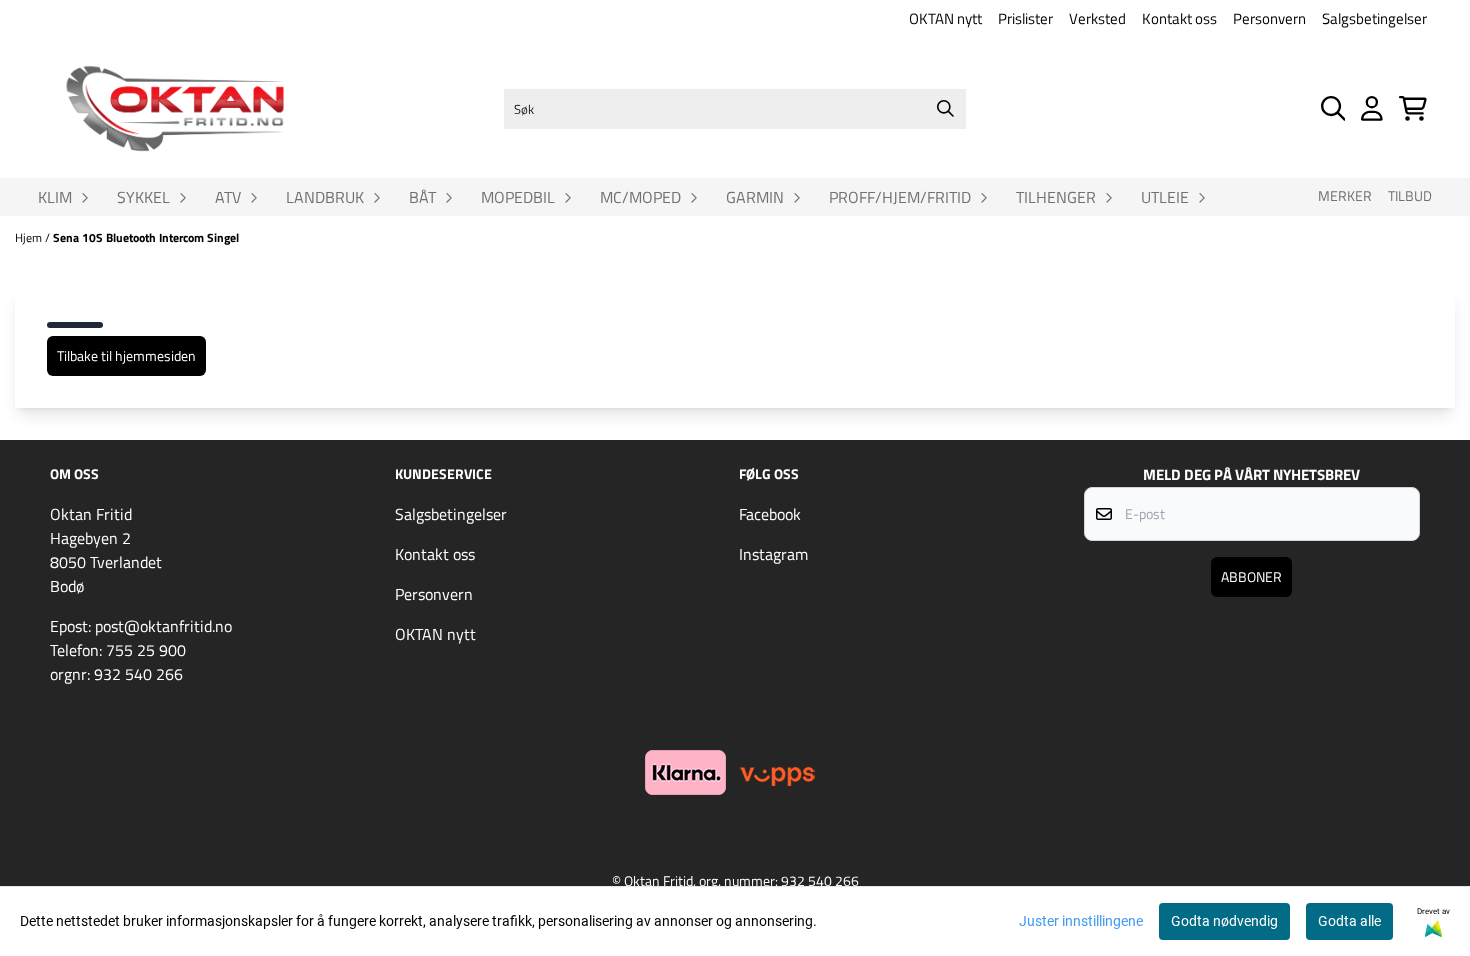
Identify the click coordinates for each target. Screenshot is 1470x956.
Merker (1345, 196)
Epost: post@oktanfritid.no (141, 626)
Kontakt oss (1179, 18)
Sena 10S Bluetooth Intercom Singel (146, 237)
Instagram (773, 554)
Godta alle (1349, 921)
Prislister (1025, 18)
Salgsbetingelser (1374, 18)
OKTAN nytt (945, 18)
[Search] (946, 109)
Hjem (30, 237)
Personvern (1269, 18)
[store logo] (175, 109)
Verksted (1097, 18)
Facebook (770, 514)
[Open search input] (1333, 108)
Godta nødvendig (1224, 921)
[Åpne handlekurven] (1413, 108)
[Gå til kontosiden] (1372, 108)
